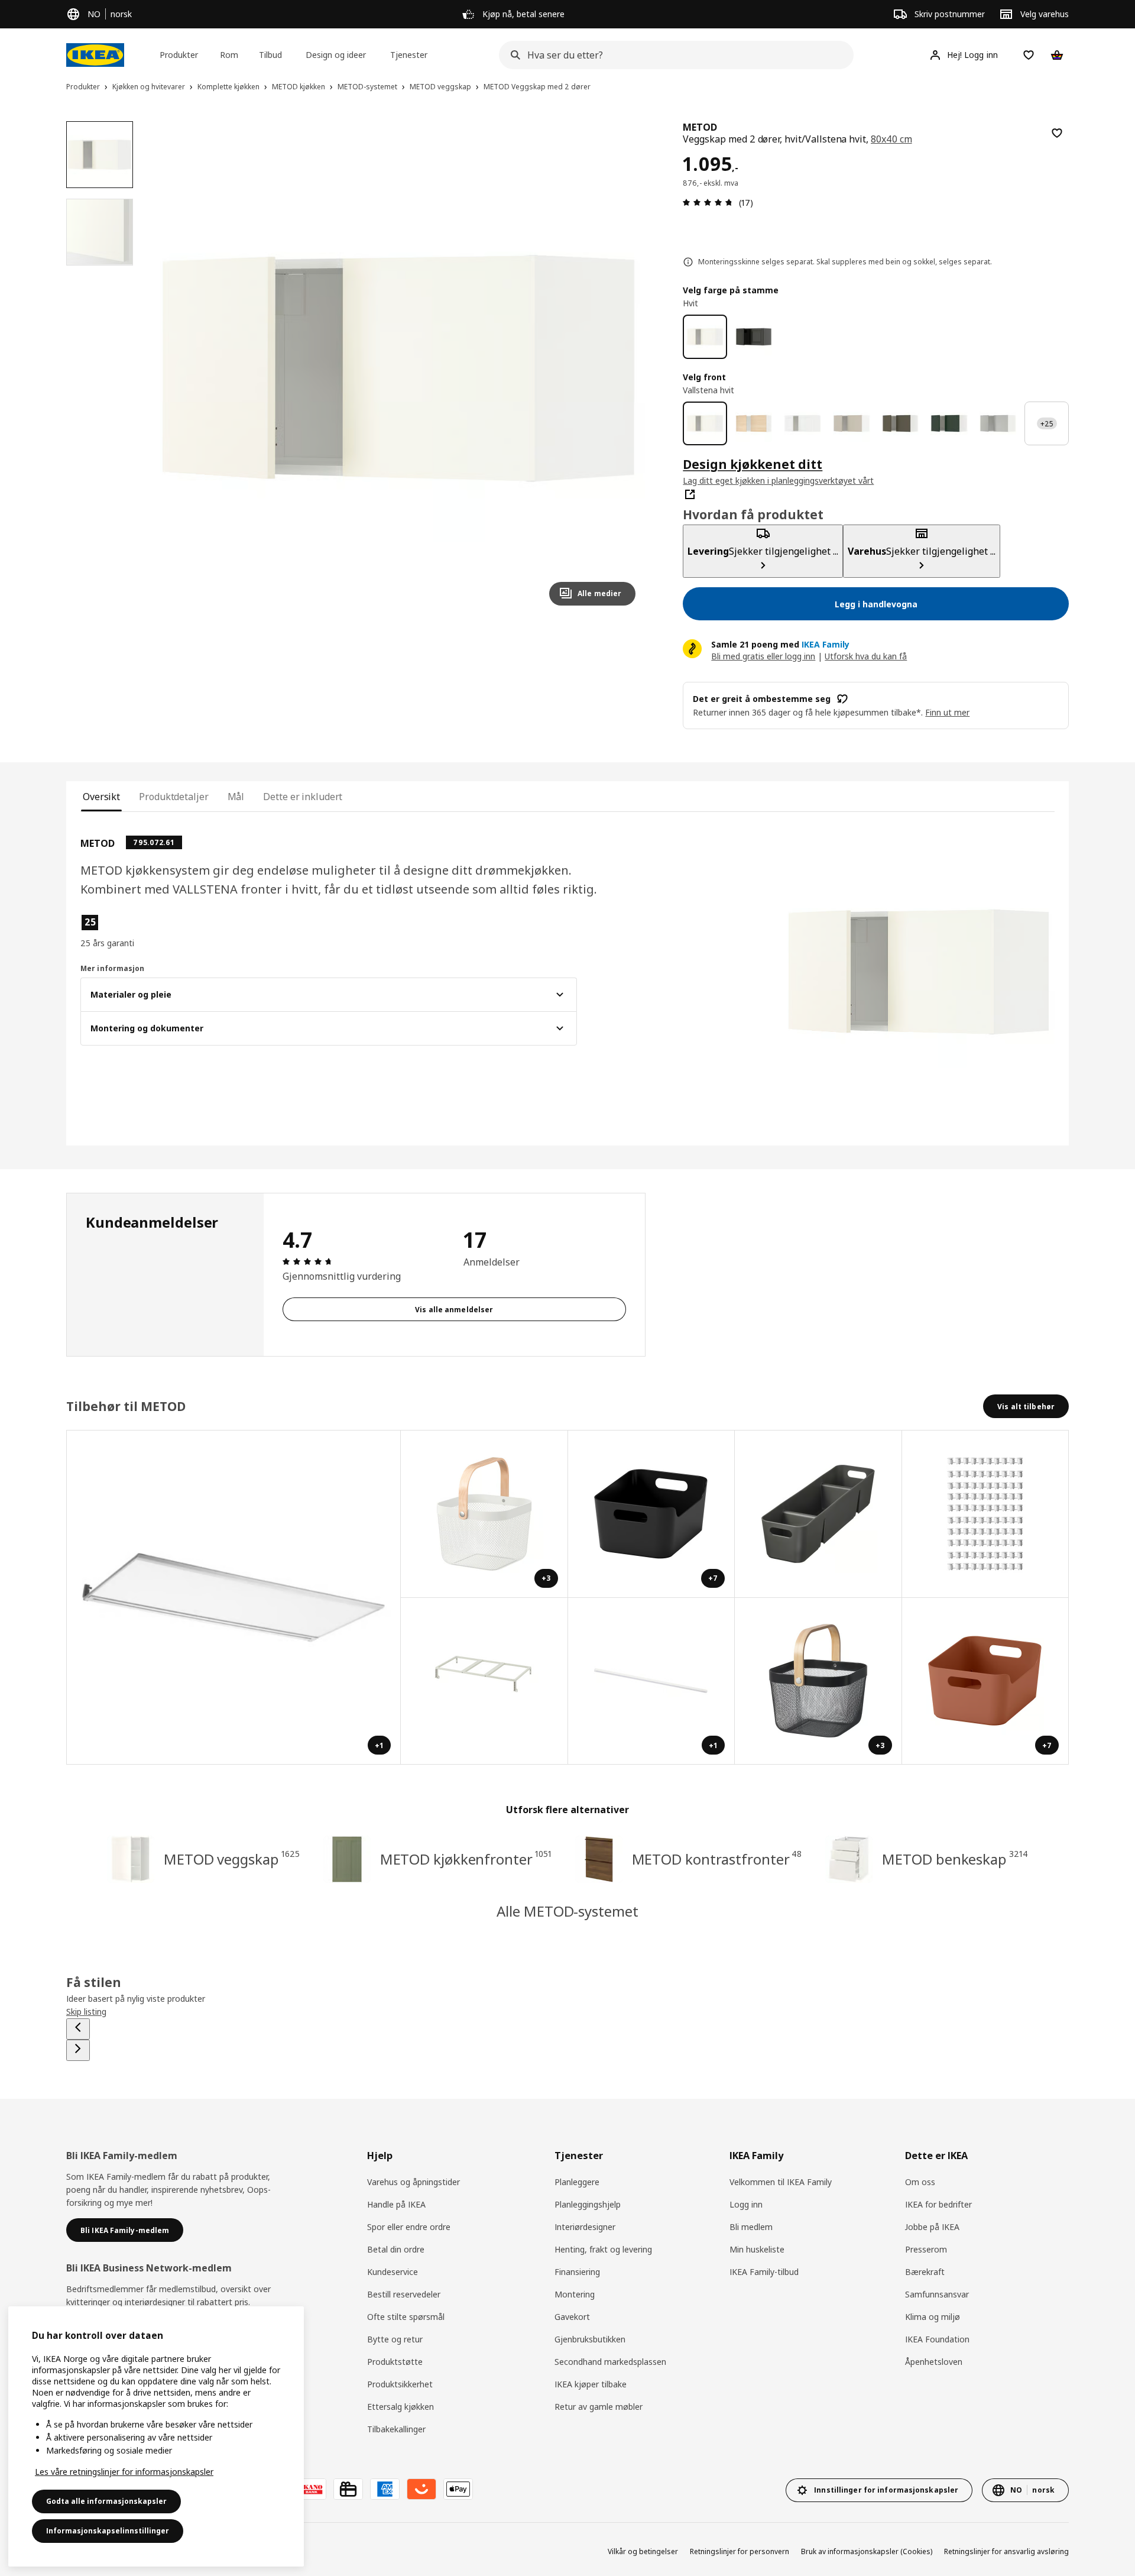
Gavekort (572, 2317)
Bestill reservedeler (404, 2294)
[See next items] (78, 2050)
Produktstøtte (395, 2362)
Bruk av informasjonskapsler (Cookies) (867, 2551)
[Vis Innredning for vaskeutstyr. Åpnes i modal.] (818, 1514)
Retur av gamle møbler (599, 2407)
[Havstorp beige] (852, 424)
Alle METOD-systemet (567, 1911)
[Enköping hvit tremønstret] (802, 424)
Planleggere (577, 2182)
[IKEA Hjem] (95, 55)
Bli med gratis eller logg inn (763, 656)
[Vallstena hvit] (705, 424)
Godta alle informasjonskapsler (106, 2501)
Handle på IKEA (396, 2204)
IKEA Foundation (937, 2339)
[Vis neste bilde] (621, 368)
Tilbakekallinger (396, 2429)
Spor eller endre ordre (409, 2227)
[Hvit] (705, 337)
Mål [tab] (236, 797)
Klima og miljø (933, 2317)
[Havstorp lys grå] (998, 424)
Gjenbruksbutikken (590, 2339)
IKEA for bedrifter (938, 2204)
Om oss (920, 2182)
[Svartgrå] (754, 337)
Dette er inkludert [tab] (303, 797)
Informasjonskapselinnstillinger (108, 2531)
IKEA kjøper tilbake (591, 2384)
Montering (575, 2294)
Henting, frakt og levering (603, 2249)
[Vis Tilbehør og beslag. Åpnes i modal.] (986, 1514)
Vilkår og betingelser (643, 2551)
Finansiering (577, 2272)
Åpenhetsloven (934, 2362)
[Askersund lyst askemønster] (754, 424)
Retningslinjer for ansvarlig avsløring (1006, 2551)
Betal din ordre (396, 2249)
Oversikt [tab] (101, 797)
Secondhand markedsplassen (610, 2362)
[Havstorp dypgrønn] (949, 424)
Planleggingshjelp (588, 2204)
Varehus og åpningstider (414, 2182)
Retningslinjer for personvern (740, 2551)
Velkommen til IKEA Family (781, 2182)
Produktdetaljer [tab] (174, 797)
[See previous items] (78, 2029)
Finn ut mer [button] (947, 712)
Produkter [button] (179, 55)
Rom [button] (229, 55)
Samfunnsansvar (937, 2294)
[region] (399, 368)
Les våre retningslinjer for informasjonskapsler (124, 2472)
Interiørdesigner (585, 2227)
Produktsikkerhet (400, 2384)
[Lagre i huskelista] (1057, 133)
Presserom (926, 2249)
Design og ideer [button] (336, 55)
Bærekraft (925, 2272)
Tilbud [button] (270, 55)
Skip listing (86, 2012)
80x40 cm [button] (891, 139)
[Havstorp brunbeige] (901, 424)
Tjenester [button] (409, 55)
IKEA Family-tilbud (764, 2272)
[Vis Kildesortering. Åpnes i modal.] (484, 1682)
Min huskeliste (757, 2249)
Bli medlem (751, 2227)
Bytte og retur (395, 2339)
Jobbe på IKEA (932, 2227)
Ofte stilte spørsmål (406, 2317)
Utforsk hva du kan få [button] (866, 656)
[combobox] (673, 55)
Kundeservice (393, 2272)
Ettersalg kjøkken (401, 2407)
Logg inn (746, 2204)
